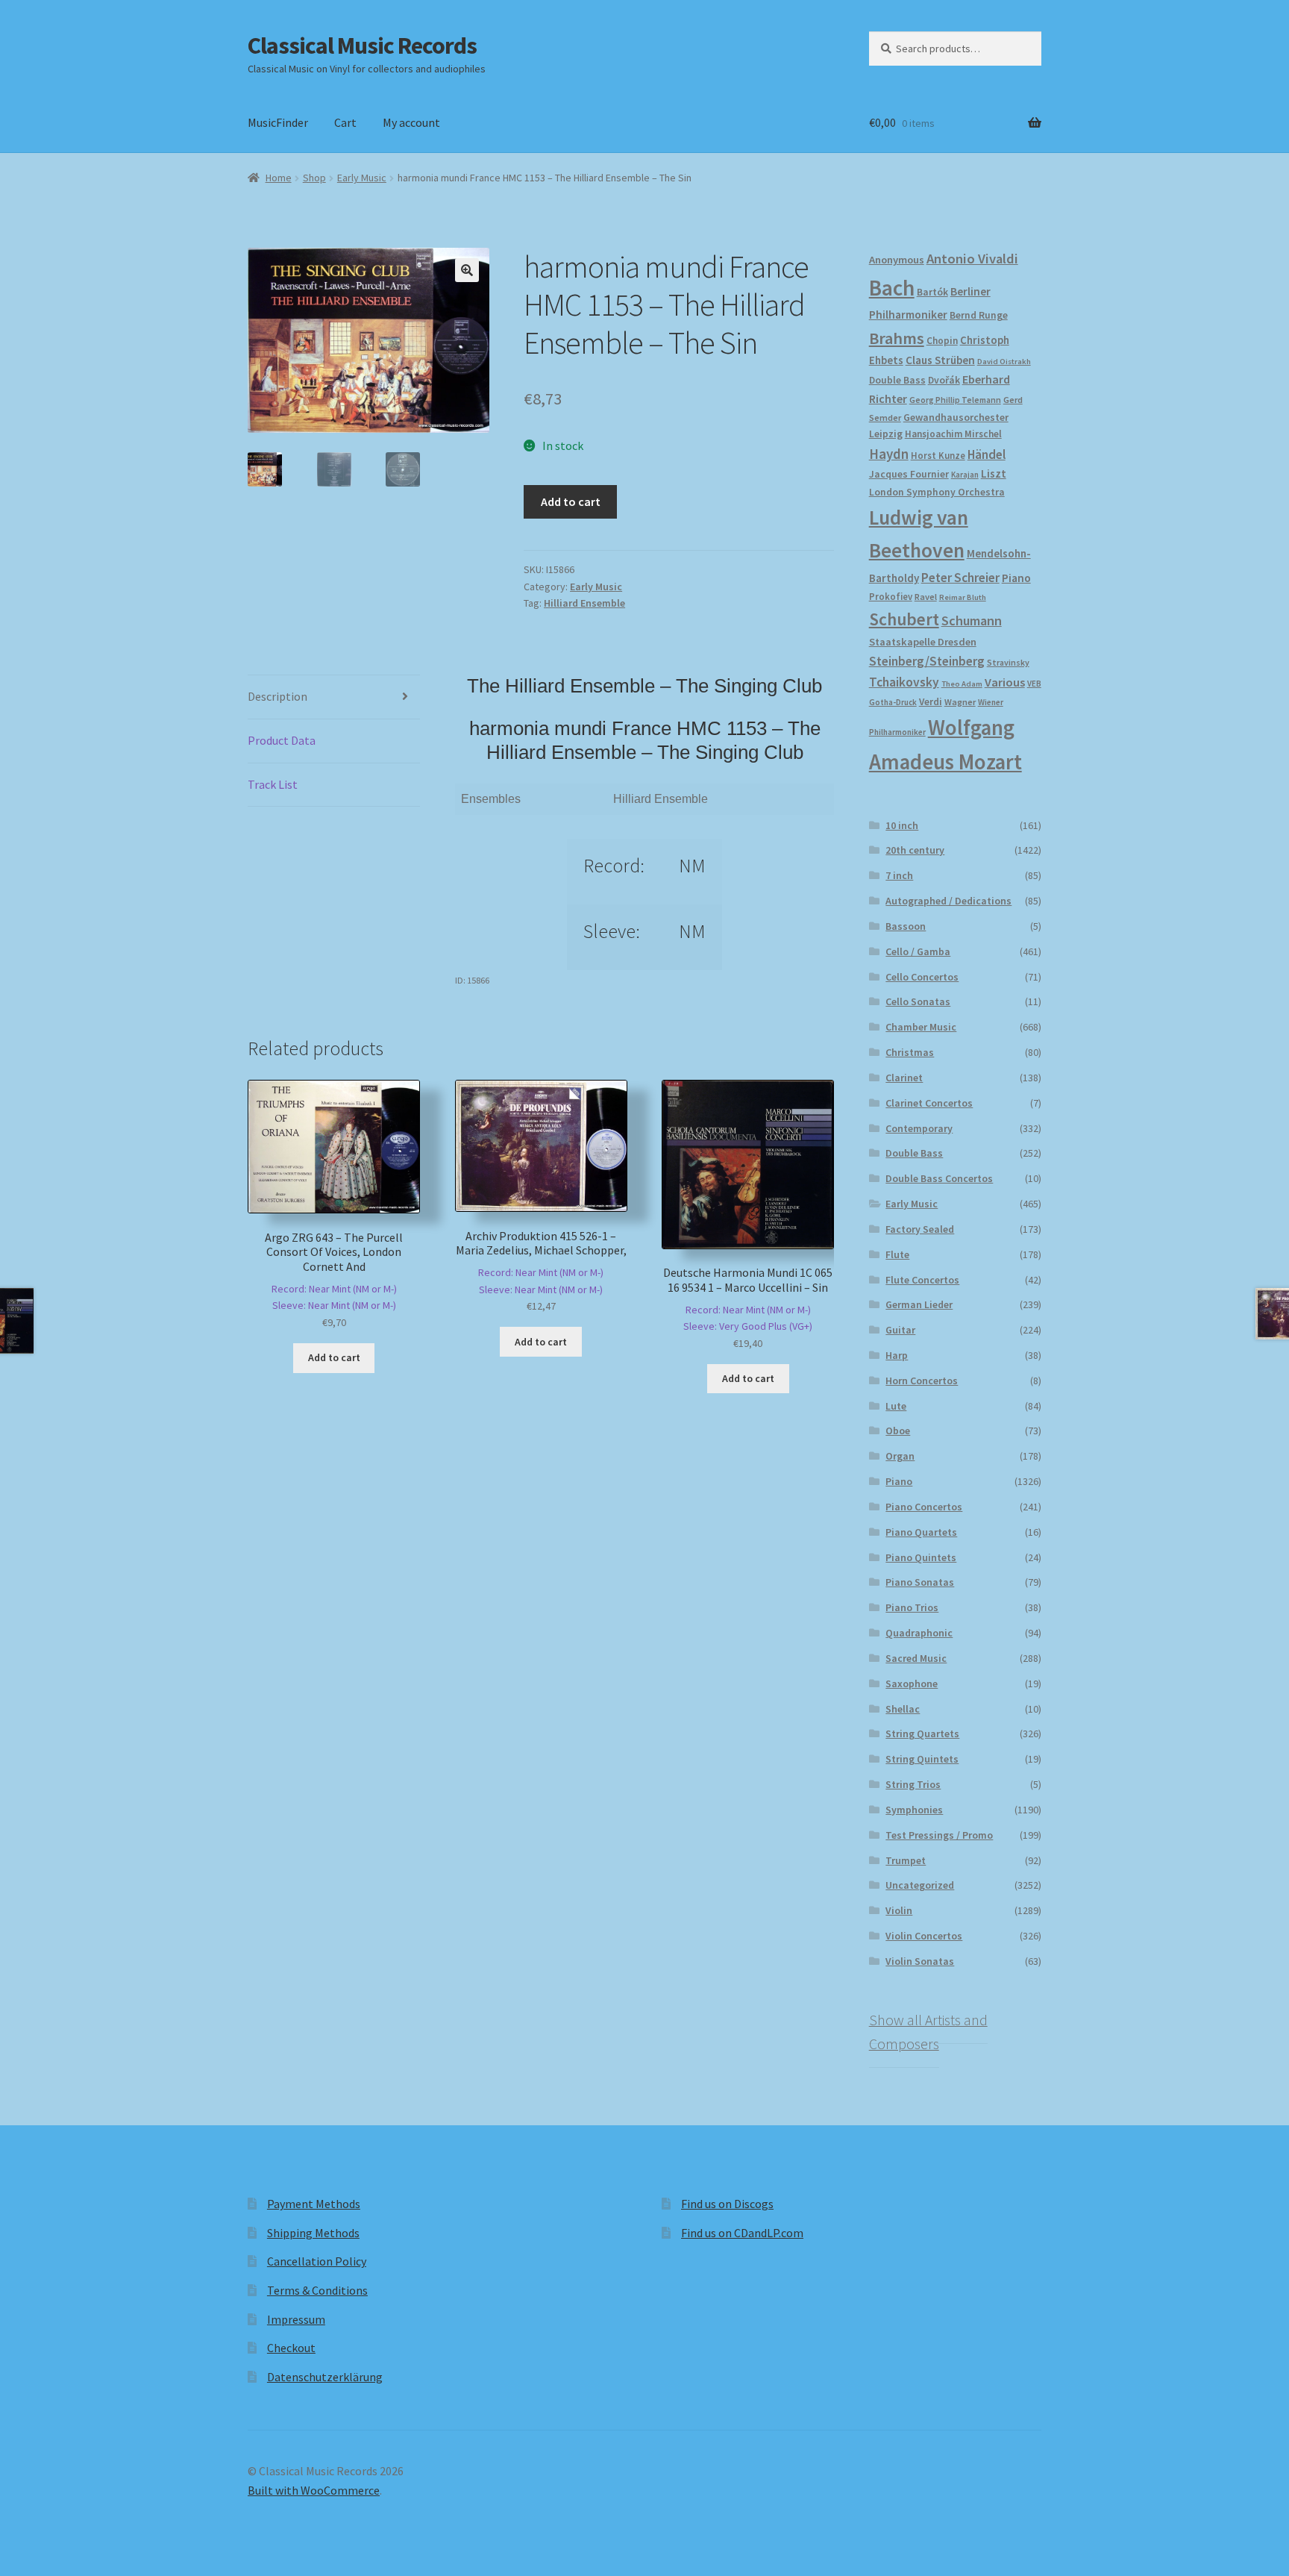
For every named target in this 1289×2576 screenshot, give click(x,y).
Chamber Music (921, 1027)
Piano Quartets (921, 1532)
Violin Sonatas (920, 1961)
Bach (892, 288)
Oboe (898, 1431)
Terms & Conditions (317, 2290)
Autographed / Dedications (948, 901)
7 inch (899, 875)
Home (279, 178)
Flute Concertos (922, 1280)
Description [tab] (277, 696)
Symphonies (914, 1810)
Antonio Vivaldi (972, 259)
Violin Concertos (924, 1936)
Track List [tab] (273, 784)
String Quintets (922, 1759)
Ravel (926, 597)
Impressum (296, 2319)
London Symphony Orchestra (937, 492)
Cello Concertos (922, 977)
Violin (899, 1910)
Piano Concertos (924, 1507)
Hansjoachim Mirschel (953, 434)
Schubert (904, 619)
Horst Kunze (938, 455)
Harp (897, 1355)
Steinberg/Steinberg (927, 661)
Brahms (897, 338)
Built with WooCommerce (314, 2490)
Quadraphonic (919, 1633)
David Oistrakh (1004, 362)
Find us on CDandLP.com (742, 2233)
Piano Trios (912, 1607)
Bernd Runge (979, 315)
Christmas (910, 1052)
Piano (1016, 578)
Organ (900, 1456)
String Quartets (922, 1734)
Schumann (972, 620)
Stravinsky (1008, 662)
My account (411, 122)
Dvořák (944, 380)
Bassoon (906, 926)
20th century (915, 850)
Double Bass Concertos (939, 1178)
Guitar (900, 1330)
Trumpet (906, 1860)
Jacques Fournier (909, 474)
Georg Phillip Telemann (955, 400)
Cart (345, 122)
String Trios (913, 1784)
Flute (897, 1254)
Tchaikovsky (904, 682)
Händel (987, 454)
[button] (467, 270)
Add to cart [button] (334, 1357)
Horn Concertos (922, 1381)
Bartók (932, 292)
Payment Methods (314, 2204)
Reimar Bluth (963, 597)
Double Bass (897, 380)
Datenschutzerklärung (325, 2377)
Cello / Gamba (918, 951)
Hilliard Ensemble (584, 603)
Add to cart (571, 501)
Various (1005, 682)
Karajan (965, 475)
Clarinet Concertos (929, 1103)
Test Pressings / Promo (939, 1835)
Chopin (942, 341)
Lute (896, 1406)
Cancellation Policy (317, 2261)
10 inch (902, 825)
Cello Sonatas (918, 1001)
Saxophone (912, 1684)
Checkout (291, 2348)
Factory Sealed (920, 1229)
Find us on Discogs (727, 2204)
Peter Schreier (960, 578)
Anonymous (897, 260)
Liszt (994, 473)
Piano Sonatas (920, 1582)
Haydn (889, 454)
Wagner (960, 702)
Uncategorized (920, 1885)
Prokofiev (891, 596)
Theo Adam (962, 684)
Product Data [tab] (282, 740)
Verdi (931, 702)
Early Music (362, 178)
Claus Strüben (940, 360)
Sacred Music (916, 1658)
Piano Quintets (921, 1557)
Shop (314, 178)
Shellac (903, 1709)
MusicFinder (278, 122)
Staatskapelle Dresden (923, 642)
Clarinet (904, 1078)
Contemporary (919, 1128)
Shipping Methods (313, 2233)
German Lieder (919, 1304)
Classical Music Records (362, 46)
